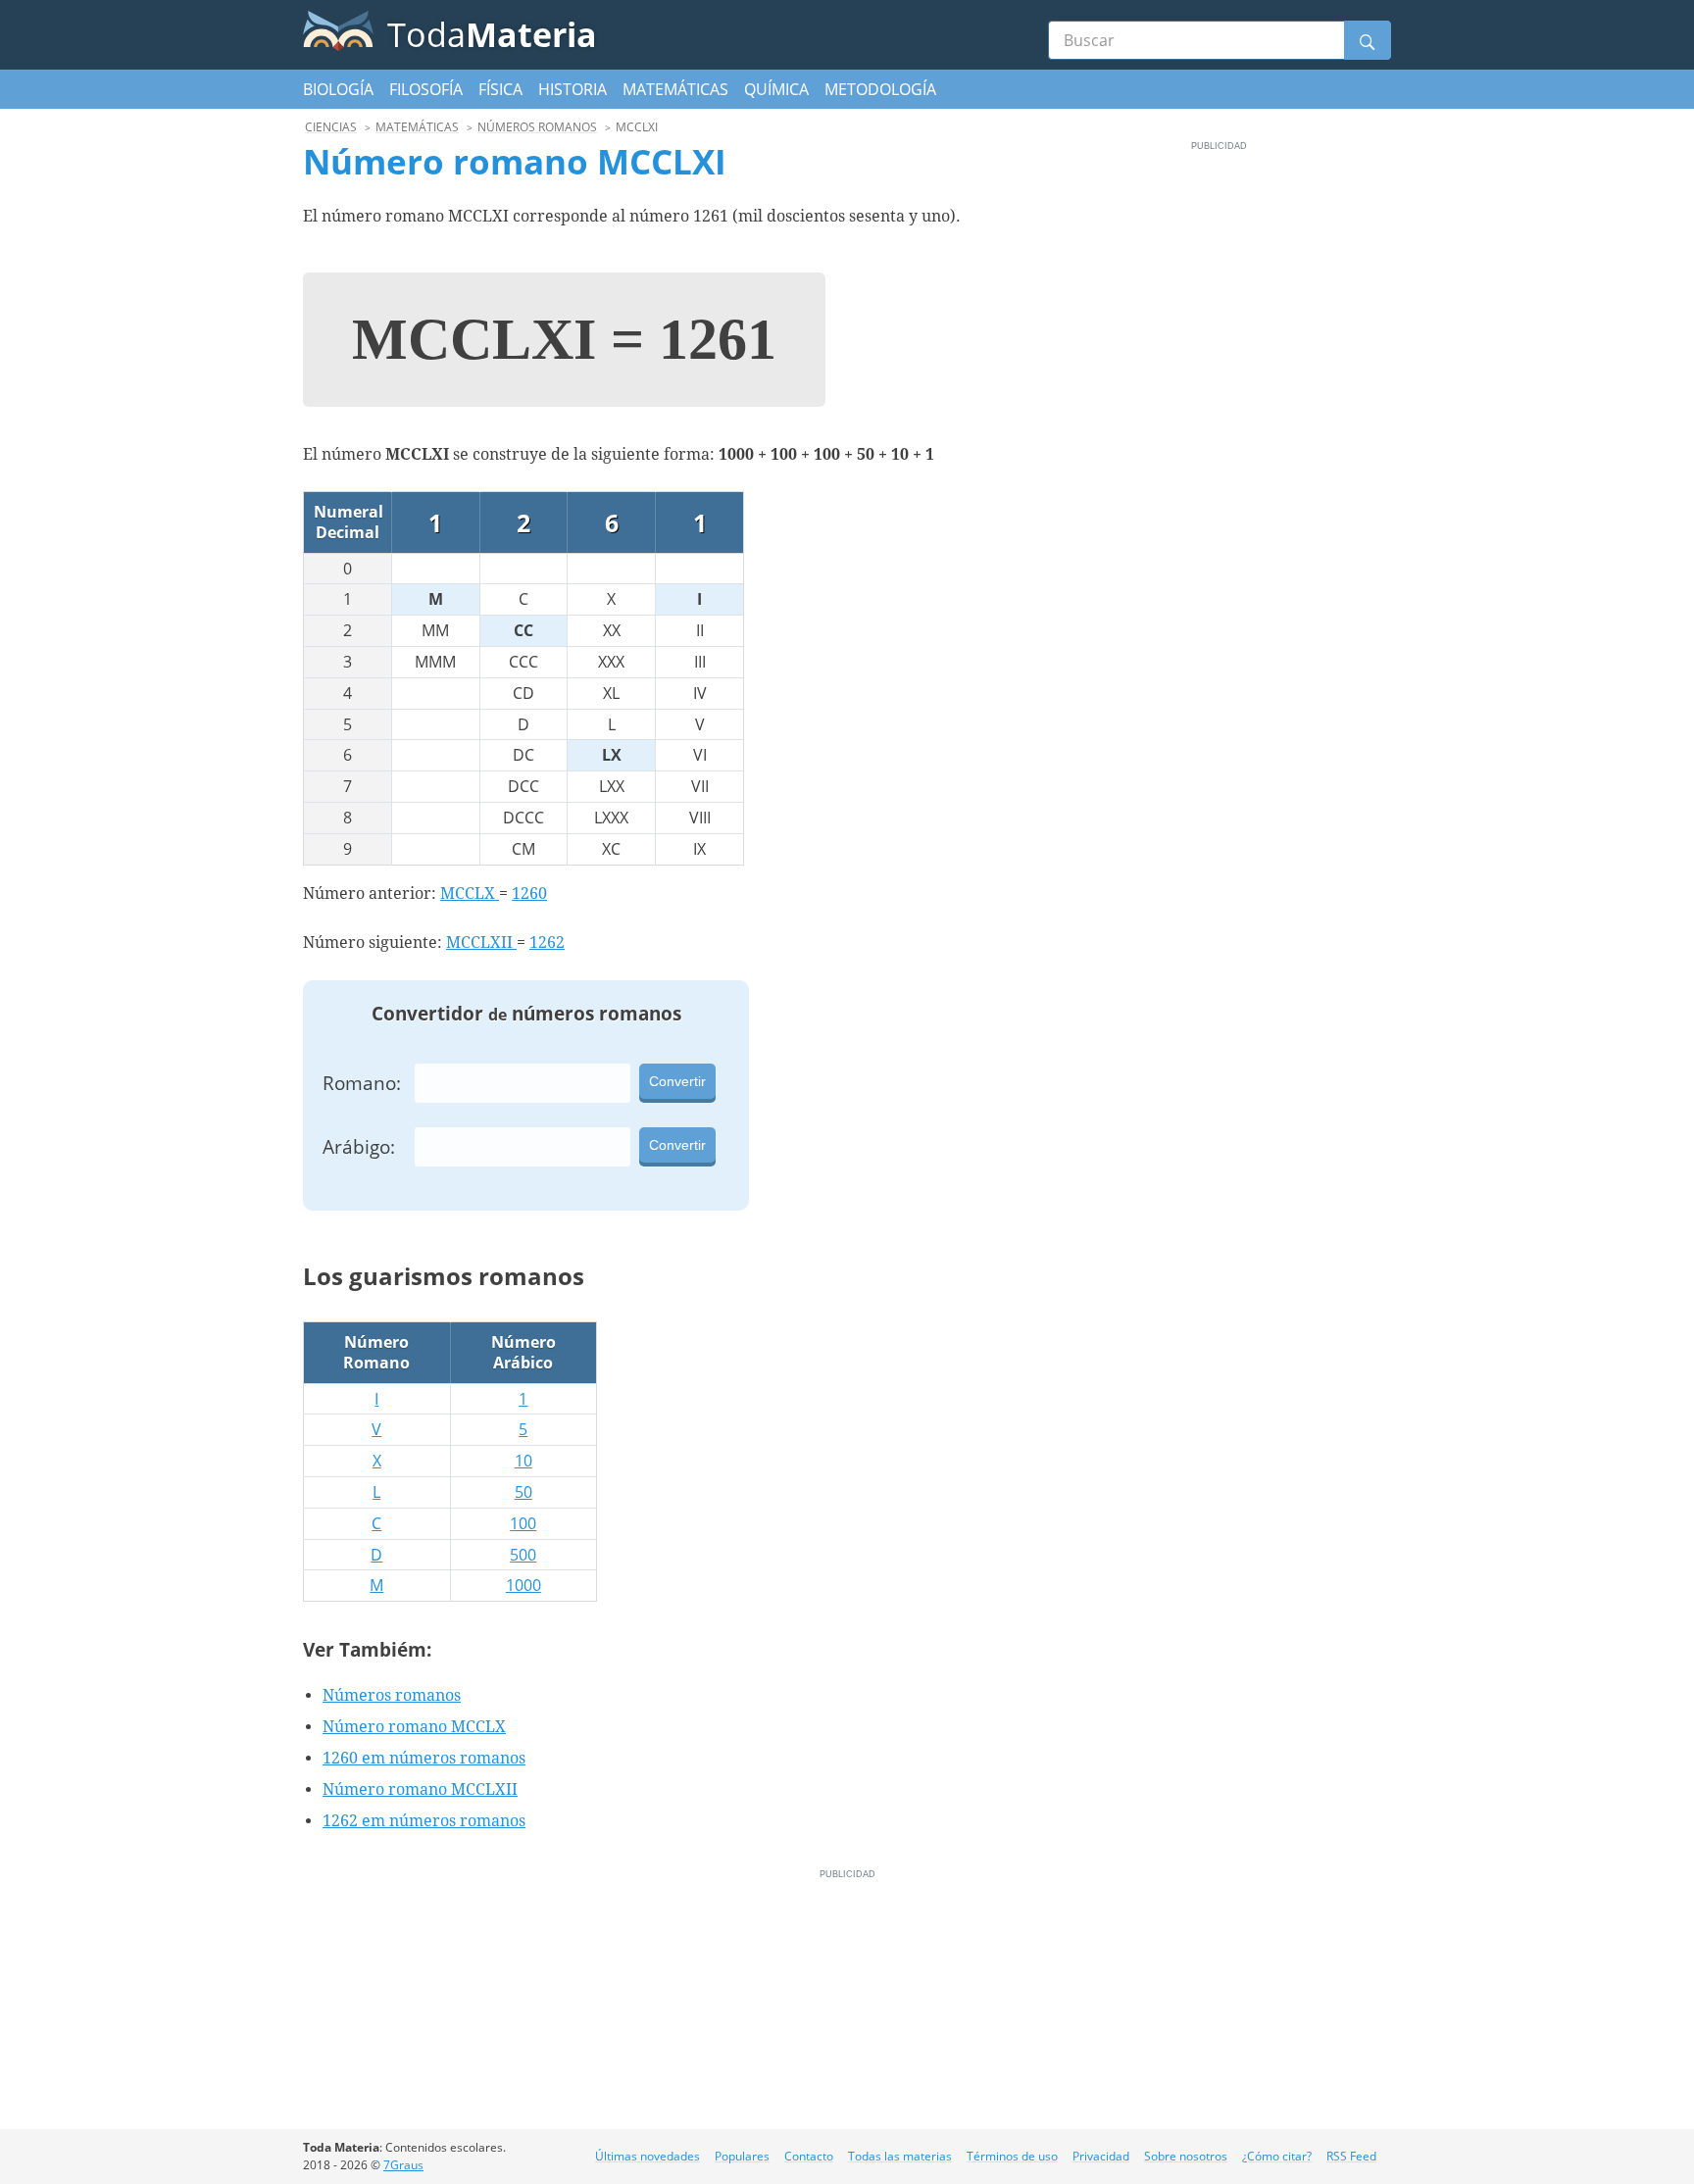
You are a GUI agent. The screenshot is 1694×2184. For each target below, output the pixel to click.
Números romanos (392, 1695)
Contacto (809, 2156)
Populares (742, 2156)
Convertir (677, 1081)
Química (776, 89)
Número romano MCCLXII (420, 1789)
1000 (523, 1585)
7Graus (403, 2165)
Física (500, 89)
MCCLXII (481, 943)
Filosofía (426, 89)
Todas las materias (900, 2156)
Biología (338, 89)
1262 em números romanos (424, 1821)
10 (523, 1461)
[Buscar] (1368, 40)
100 (523, 1523)
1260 (529, 893)
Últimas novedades (648, 2156)
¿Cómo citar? (1277, 2156)
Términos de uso (1012, 2156)
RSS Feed (1351, 2156)
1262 (547, 943)
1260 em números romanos (424, 1758)
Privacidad (1101, 2156)
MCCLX (470, 893)
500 (523, 1555)
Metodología (880, 89)
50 (523, 1492)
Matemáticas (675, 89)
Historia (573, 89)
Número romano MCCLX (414, 1727)
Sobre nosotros (1186, 2156)
